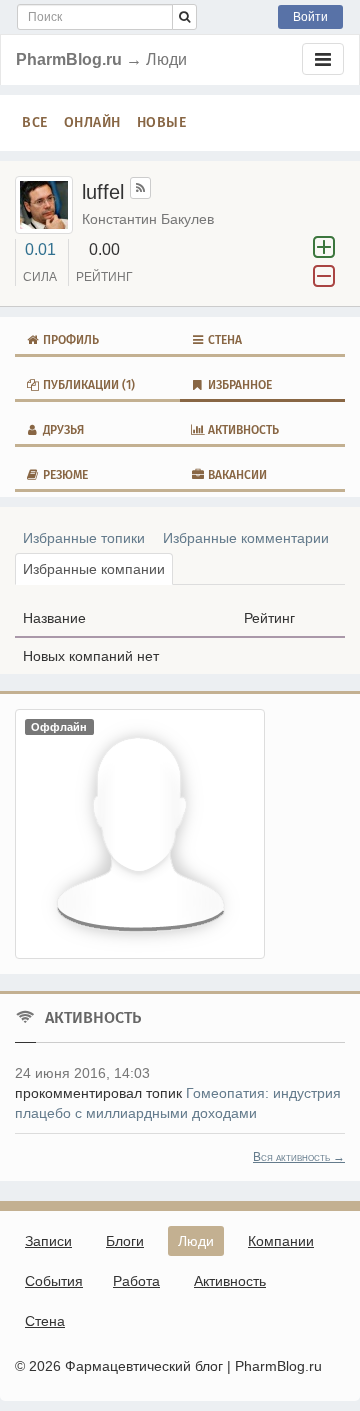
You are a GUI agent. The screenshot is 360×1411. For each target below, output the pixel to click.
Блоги (125, 1241)
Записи (48, 1241)
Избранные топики (84, 538)
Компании (281, 1241)
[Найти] (184, 17)
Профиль (69, 340)
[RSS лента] (140, 188)
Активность (242, 430)
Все (35, 122)
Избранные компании (94, 569)
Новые (162, 122)
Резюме (64, 475)
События (54, 1281)
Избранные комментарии (246, 538)
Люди (196, 1241)
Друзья (62, 430)
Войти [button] (310, 17)
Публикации (87, 385)
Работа (136, 1281)
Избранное (238, 385)
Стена (223, 340)
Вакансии (236, 475)
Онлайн (92, 122)
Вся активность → (299, 1157)
